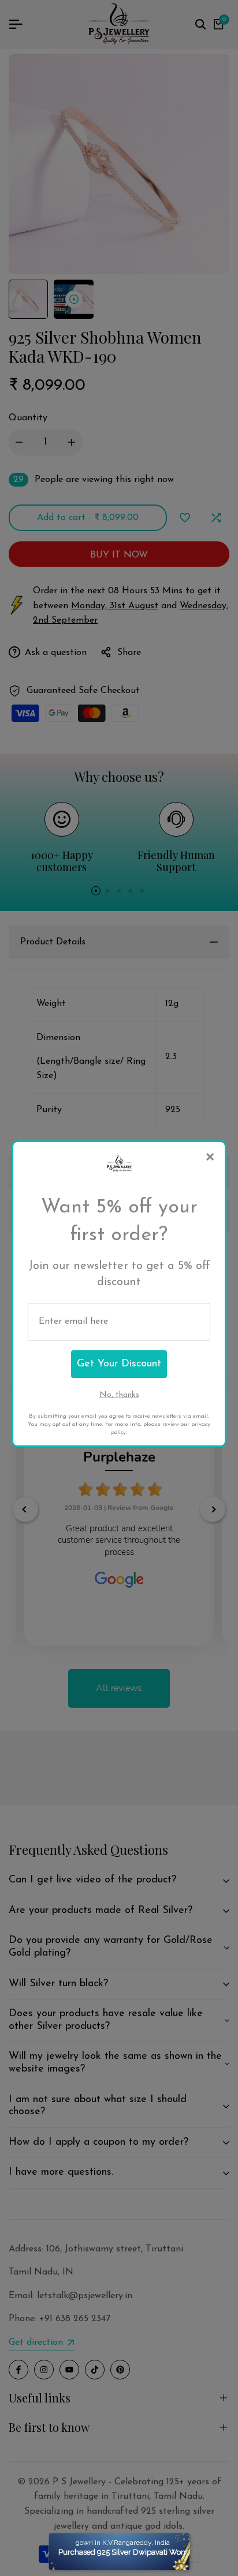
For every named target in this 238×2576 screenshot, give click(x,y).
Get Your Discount (119, 1364)
